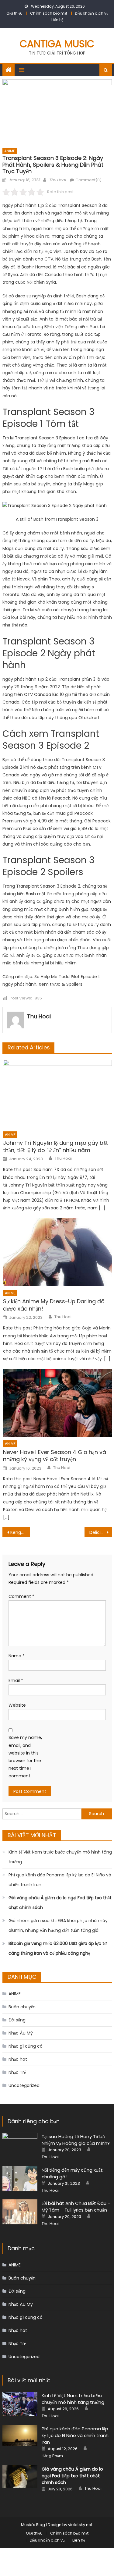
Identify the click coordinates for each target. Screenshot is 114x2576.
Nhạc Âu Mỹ (21, 2033)
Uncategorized (24, 2085)
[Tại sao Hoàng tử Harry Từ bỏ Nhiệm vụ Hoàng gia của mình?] (20, 2145)
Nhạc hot (18, 2059)
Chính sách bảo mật (49, 13)
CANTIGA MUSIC (57, 44)
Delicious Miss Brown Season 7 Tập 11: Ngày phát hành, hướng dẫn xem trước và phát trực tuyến (101, 1532)
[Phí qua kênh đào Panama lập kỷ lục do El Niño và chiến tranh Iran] (20, 2436)
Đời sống (17, 2020)
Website (17, 1705)
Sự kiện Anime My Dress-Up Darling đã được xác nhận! (54, 1305)
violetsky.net (80, 2525)
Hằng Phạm (52, 2456)
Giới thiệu (14, 13)
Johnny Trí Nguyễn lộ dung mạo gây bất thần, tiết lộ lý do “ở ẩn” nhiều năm (55, 1146)
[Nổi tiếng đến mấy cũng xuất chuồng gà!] (20, 2179)
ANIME (10, 151)
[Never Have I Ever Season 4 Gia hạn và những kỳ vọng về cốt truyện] (57, 1403)
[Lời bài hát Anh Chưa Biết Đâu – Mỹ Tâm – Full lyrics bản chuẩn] (20, 2212)
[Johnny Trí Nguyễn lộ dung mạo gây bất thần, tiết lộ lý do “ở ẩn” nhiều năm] (57, 1094)
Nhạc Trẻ (17, 2072)
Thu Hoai (57, 180)
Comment (21, 1596)
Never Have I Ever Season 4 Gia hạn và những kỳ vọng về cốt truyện (55, 1456)
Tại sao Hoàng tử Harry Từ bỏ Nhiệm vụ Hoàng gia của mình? (76, 2140)
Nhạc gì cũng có (26, 2046)
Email (16, 1680)
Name (17, 1656)
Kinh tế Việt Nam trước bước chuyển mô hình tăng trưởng (60, 1857)
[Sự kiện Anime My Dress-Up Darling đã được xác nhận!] (57, 1252)
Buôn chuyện (22, 2007)
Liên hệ (57, 20)
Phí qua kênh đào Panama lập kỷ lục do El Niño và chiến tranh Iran (60, 1880)
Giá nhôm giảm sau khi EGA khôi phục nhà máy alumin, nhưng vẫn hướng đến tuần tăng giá (58, 1925)
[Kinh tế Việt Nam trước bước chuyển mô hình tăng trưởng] (20, 2404)
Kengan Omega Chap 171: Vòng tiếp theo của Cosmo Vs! (20, 1532)
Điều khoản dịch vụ (92, 13)
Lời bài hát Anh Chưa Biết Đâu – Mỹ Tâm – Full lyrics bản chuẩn (76, 2207)
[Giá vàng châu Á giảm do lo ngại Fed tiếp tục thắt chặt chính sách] (20, 2477)
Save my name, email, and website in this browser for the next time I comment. (25, 1757)
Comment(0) (88, 180)
